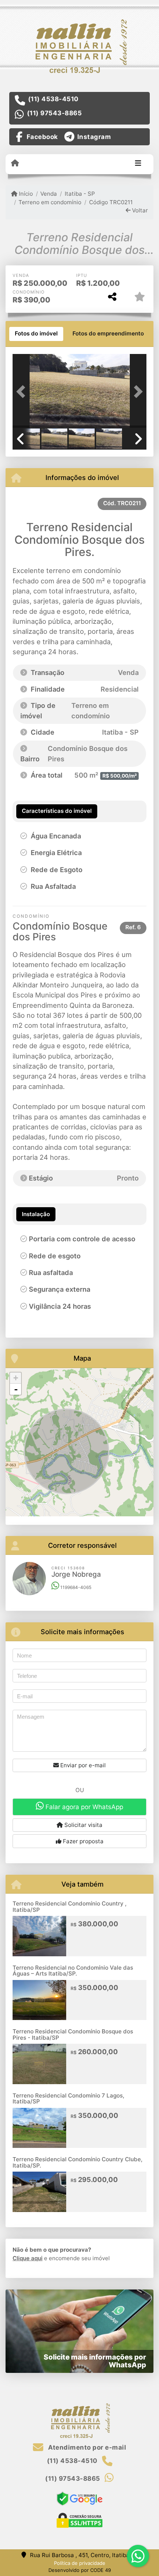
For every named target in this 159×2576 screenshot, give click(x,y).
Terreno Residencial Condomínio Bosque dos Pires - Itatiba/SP (73, 2034)
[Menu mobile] (15, 163)
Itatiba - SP (80, 194)
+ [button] (16, 1378)
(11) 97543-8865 (55, 113)
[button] (23, 392)
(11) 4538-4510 (53, 99)
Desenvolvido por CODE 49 (80, 2570)
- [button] (16, 1389)
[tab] (36, 334)
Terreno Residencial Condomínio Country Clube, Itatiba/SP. (77, 2162)
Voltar (139, 210)
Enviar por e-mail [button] (82, 1765)
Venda (49, 194)
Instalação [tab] (36, 1214)
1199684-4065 (75, 1587)
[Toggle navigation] (138, 164)
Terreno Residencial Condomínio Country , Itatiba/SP (70, 1907)
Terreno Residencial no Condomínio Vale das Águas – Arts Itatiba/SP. (73, 1971)
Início (25, 194)
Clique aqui (28, 2258)
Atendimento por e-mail (86, 2447)
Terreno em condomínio (50, 202)
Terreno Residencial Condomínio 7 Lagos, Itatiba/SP (68, 2099)
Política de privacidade (80, 2563)
